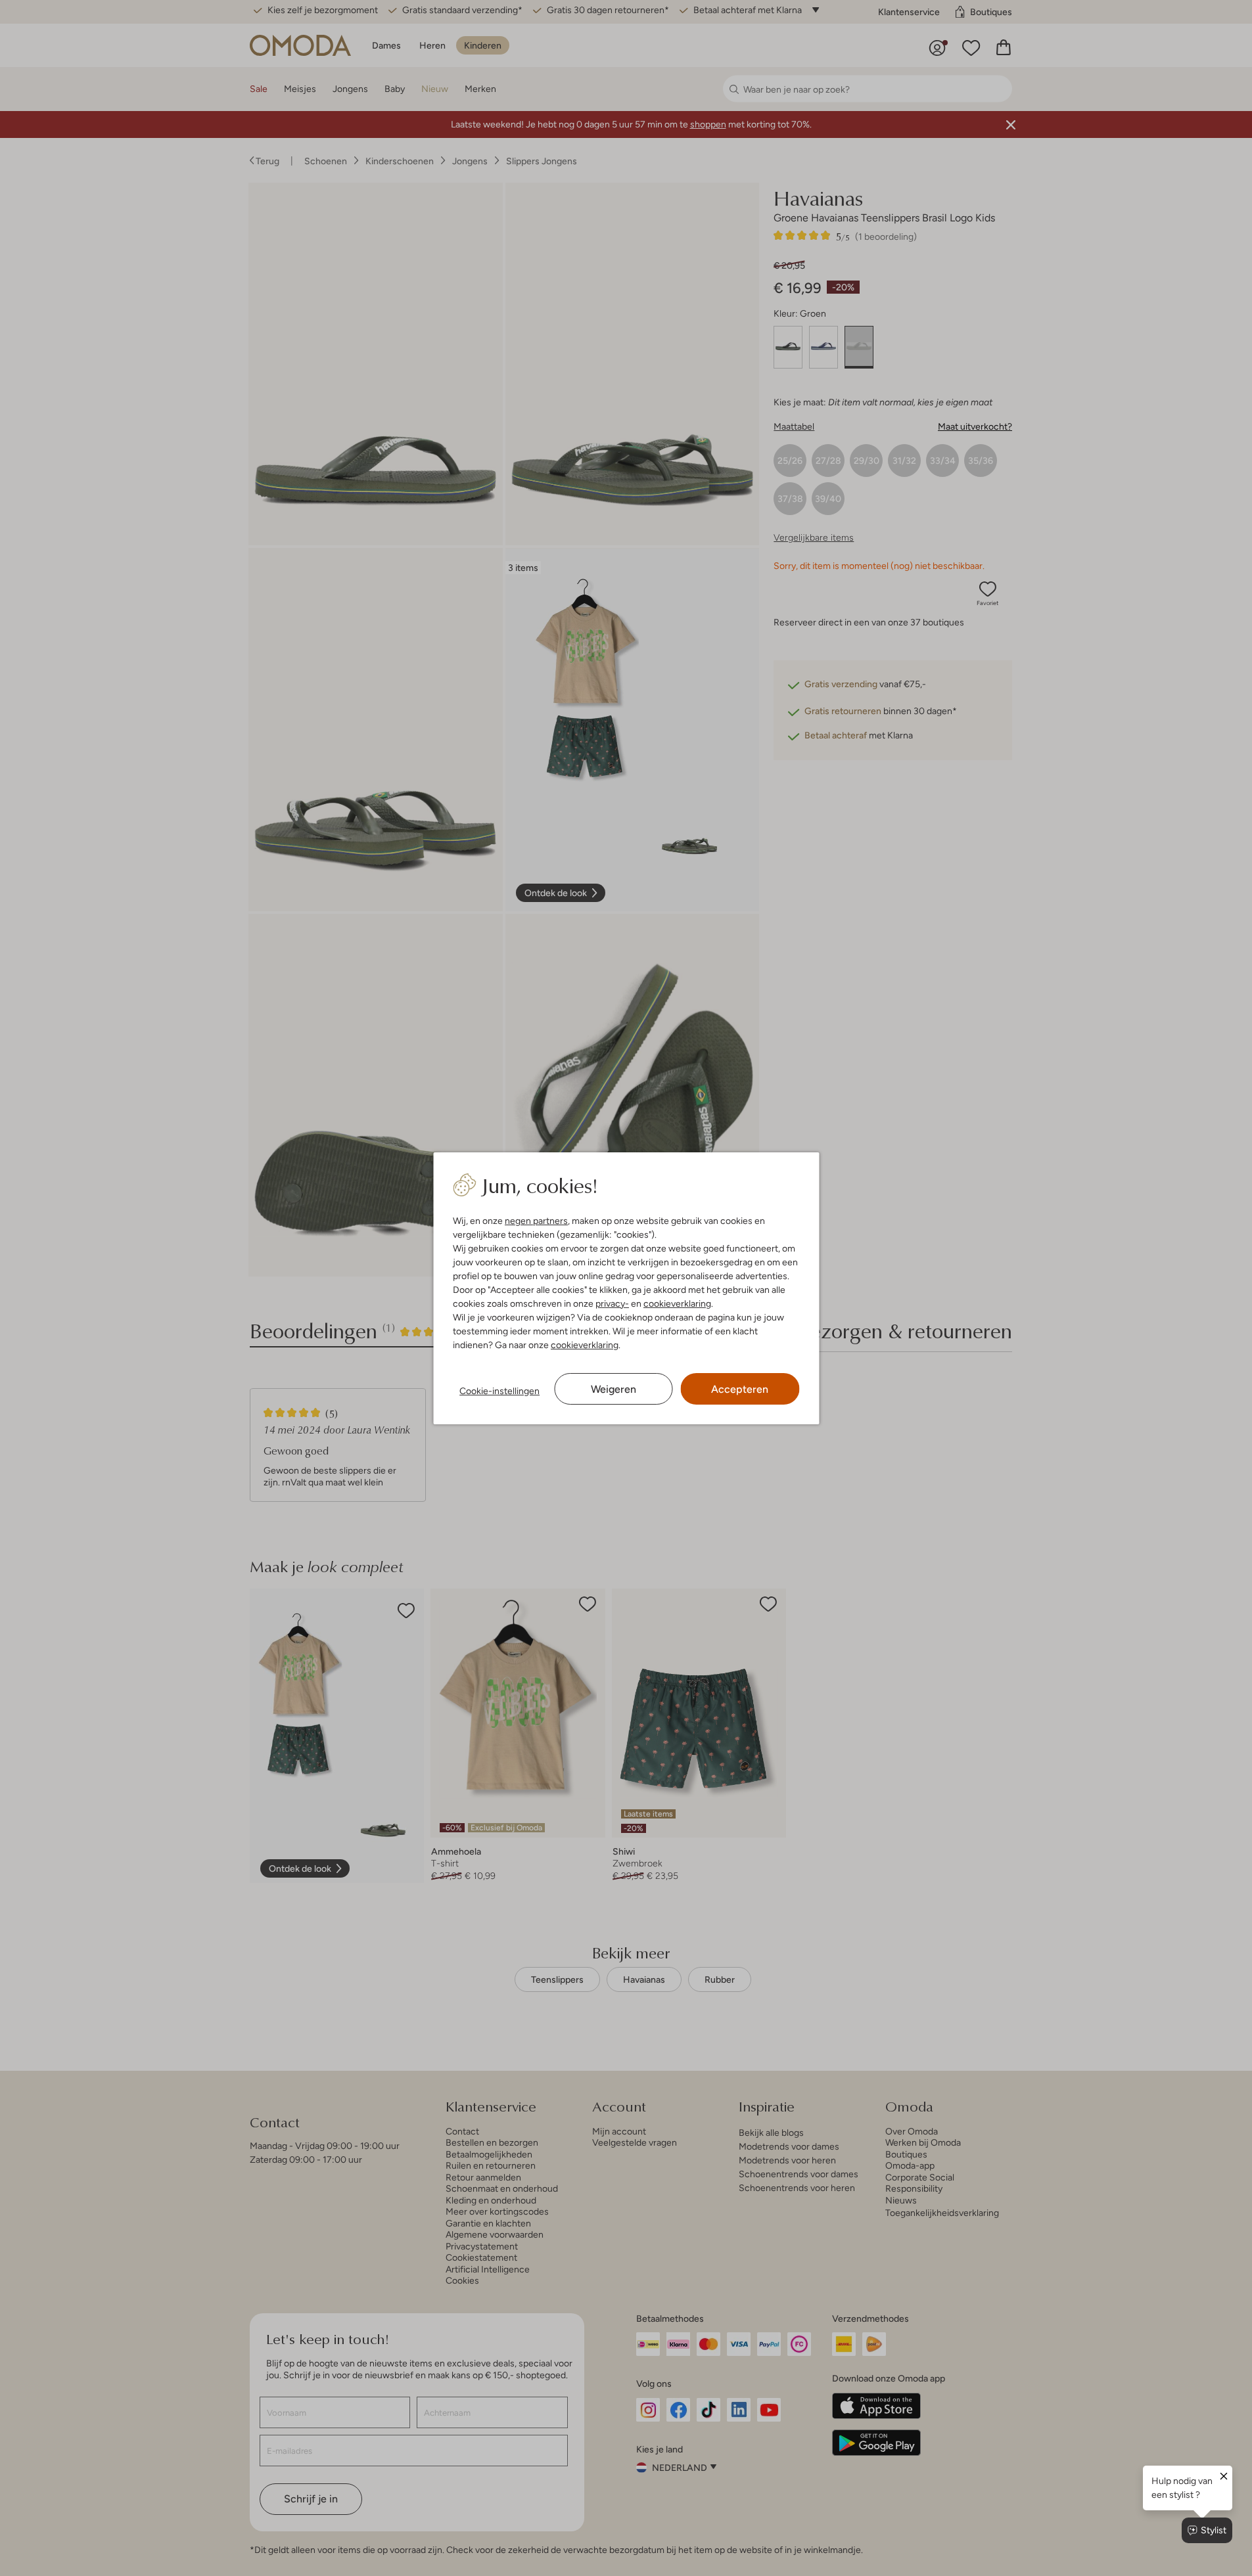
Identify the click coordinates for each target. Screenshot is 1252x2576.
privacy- (612, 1303)
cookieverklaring (677, 1303)
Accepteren (740, 1389)
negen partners (536, 1221)
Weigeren (614, 1389)
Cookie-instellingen (499, 1391)
